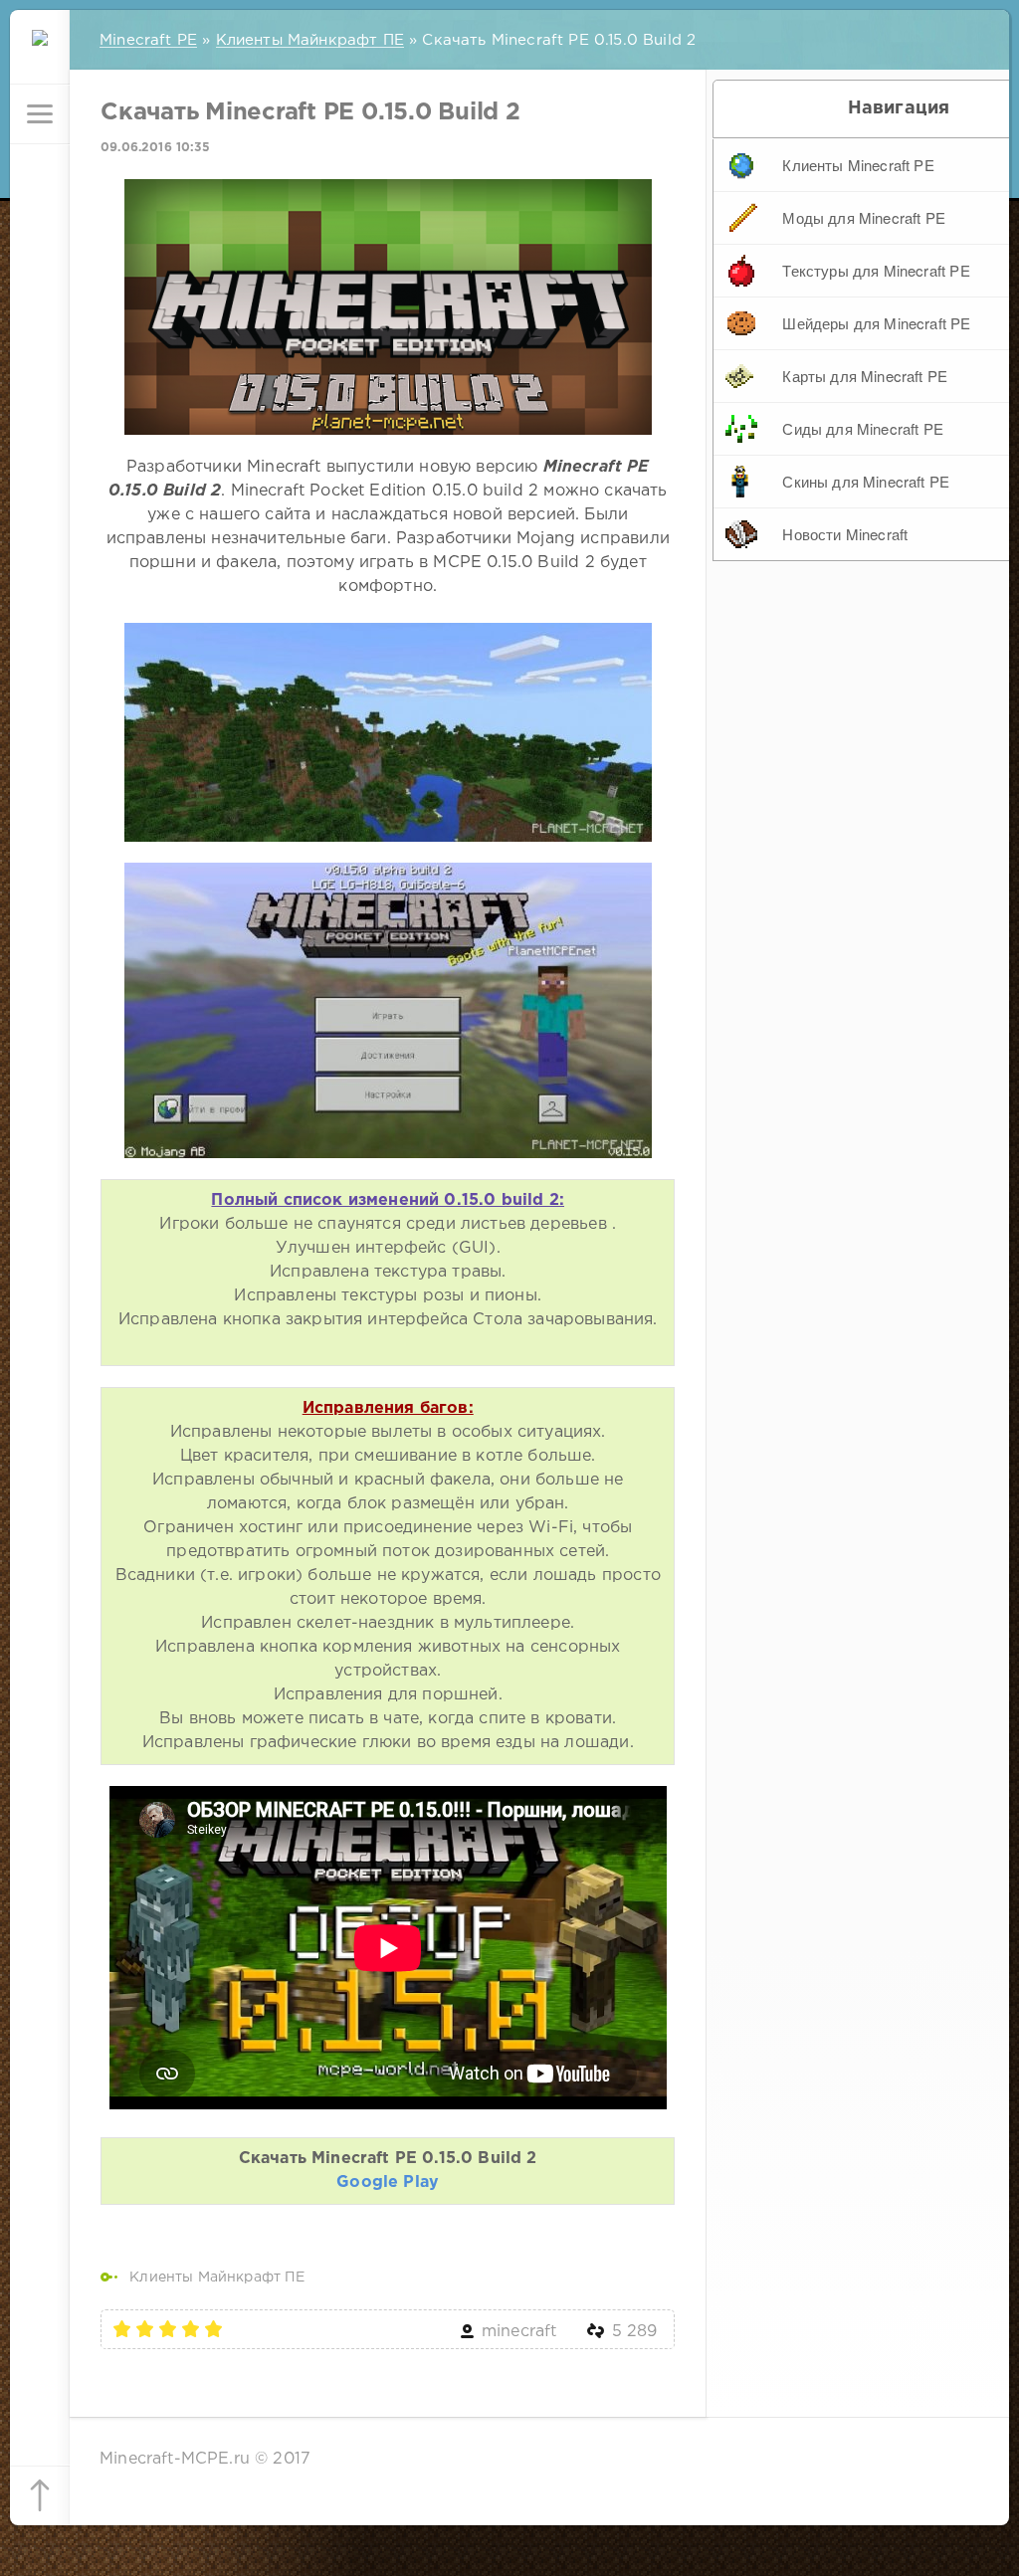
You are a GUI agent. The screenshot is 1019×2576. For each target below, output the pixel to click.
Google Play (388, 2182)
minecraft (519, 2332)
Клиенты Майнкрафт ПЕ (217, 2278)
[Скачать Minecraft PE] (40, 55)
